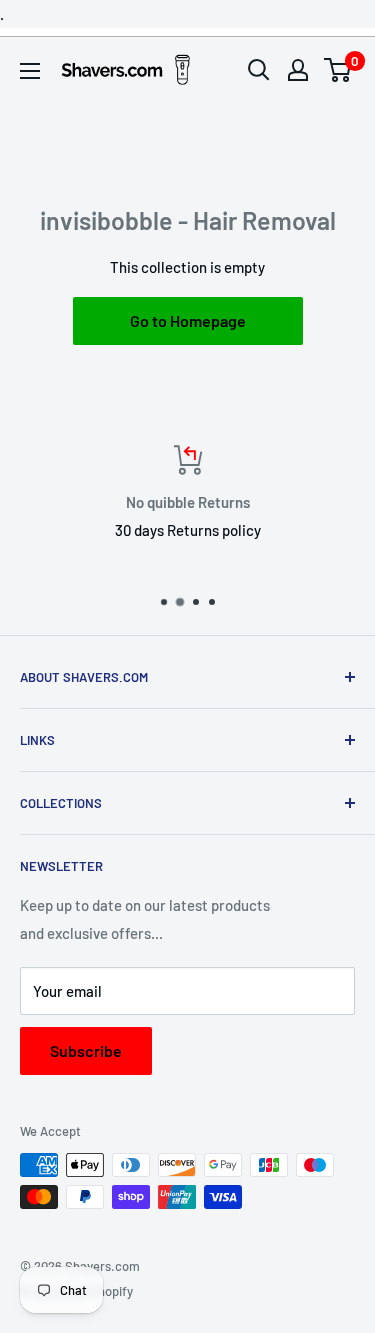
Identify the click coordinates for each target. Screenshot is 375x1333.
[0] (338, 70)
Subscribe (86, 1050)
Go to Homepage (188, 320)
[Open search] (259, 70)
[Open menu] (30, 71)
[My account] (298, 70)
